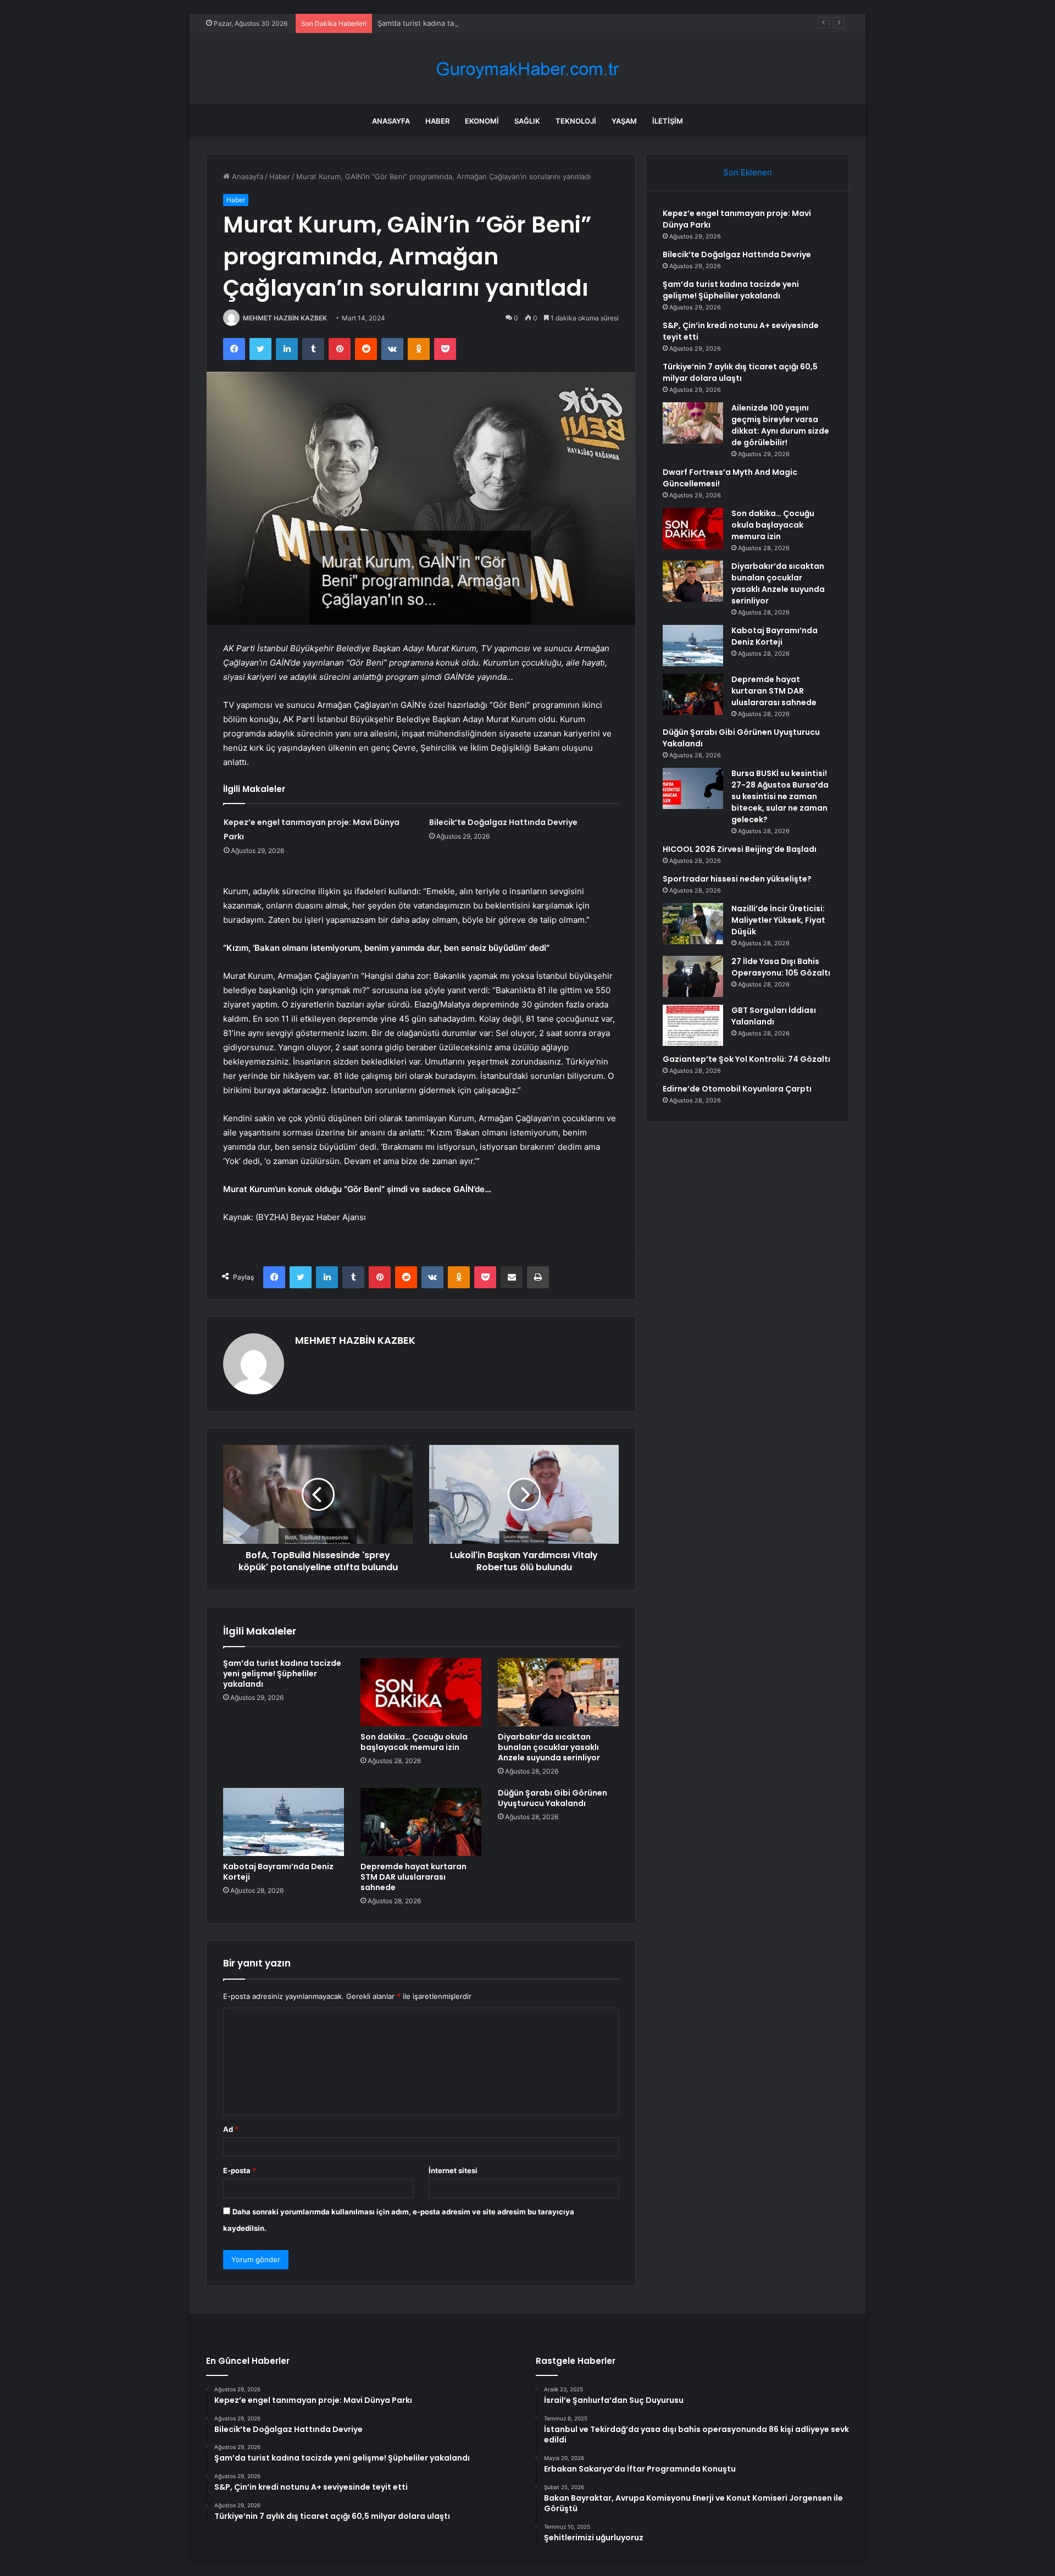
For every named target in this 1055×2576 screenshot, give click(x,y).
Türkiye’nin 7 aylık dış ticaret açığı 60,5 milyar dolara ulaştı (740, 372)
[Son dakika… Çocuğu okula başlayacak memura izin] (421, 1692)
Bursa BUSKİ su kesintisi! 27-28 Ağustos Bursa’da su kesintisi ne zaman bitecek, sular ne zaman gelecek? (780, 796)
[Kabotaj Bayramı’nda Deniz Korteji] (284, 1822)
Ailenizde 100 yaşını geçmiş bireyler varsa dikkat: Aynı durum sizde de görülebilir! (780, 425)
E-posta (240, 2170)
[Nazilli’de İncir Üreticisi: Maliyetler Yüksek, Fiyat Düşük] (693, 924)
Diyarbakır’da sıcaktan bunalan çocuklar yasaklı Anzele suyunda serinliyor (549, 1747)
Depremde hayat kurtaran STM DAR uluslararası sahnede (413, 1877)
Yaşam (624, 121)
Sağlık (527, 121)
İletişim (668, 121)
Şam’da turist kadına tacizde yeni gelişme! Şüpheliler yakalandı (483, 23)
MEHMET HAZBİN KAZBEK (285, 318)
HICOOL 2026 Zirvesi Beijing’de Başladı (740, 849)
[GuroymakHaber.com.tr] (527, 69)
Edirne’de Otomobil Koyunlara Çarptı (737, 1089)
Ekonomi (482, 121)
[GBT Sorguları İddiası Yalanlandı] (693, 1025)
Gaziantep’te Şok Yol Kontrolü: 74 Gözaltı (746, 1059)
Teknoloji (576, 121)
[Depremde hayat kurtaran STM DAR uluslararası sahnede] (421, 1822)
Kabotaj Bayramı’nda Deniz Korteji (278, 1872)
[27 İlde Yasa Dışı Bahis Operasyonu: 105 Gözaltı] (693, 976)
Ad (231, 2129)
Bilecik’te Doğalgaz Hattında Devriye (503, 822)
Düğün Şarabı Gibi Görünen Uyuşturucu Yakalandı (553, 1798)
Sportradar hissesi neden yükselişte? (737, 879)
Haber (437, 121)
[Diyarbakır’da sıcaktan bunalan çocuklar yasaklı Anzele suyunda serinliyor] (558, 1692)
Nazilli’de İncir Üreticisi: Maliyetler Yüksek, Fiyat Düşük (778, 920)
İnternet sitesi (453, 2170)
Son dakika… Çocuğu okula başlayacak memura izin (414, 1742)
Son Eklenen (748, 172)
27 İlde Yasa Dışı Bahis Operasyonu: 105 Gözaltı (781, 967)
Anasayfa (391, 121)
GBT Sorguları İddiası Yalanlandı (774, 1016)
